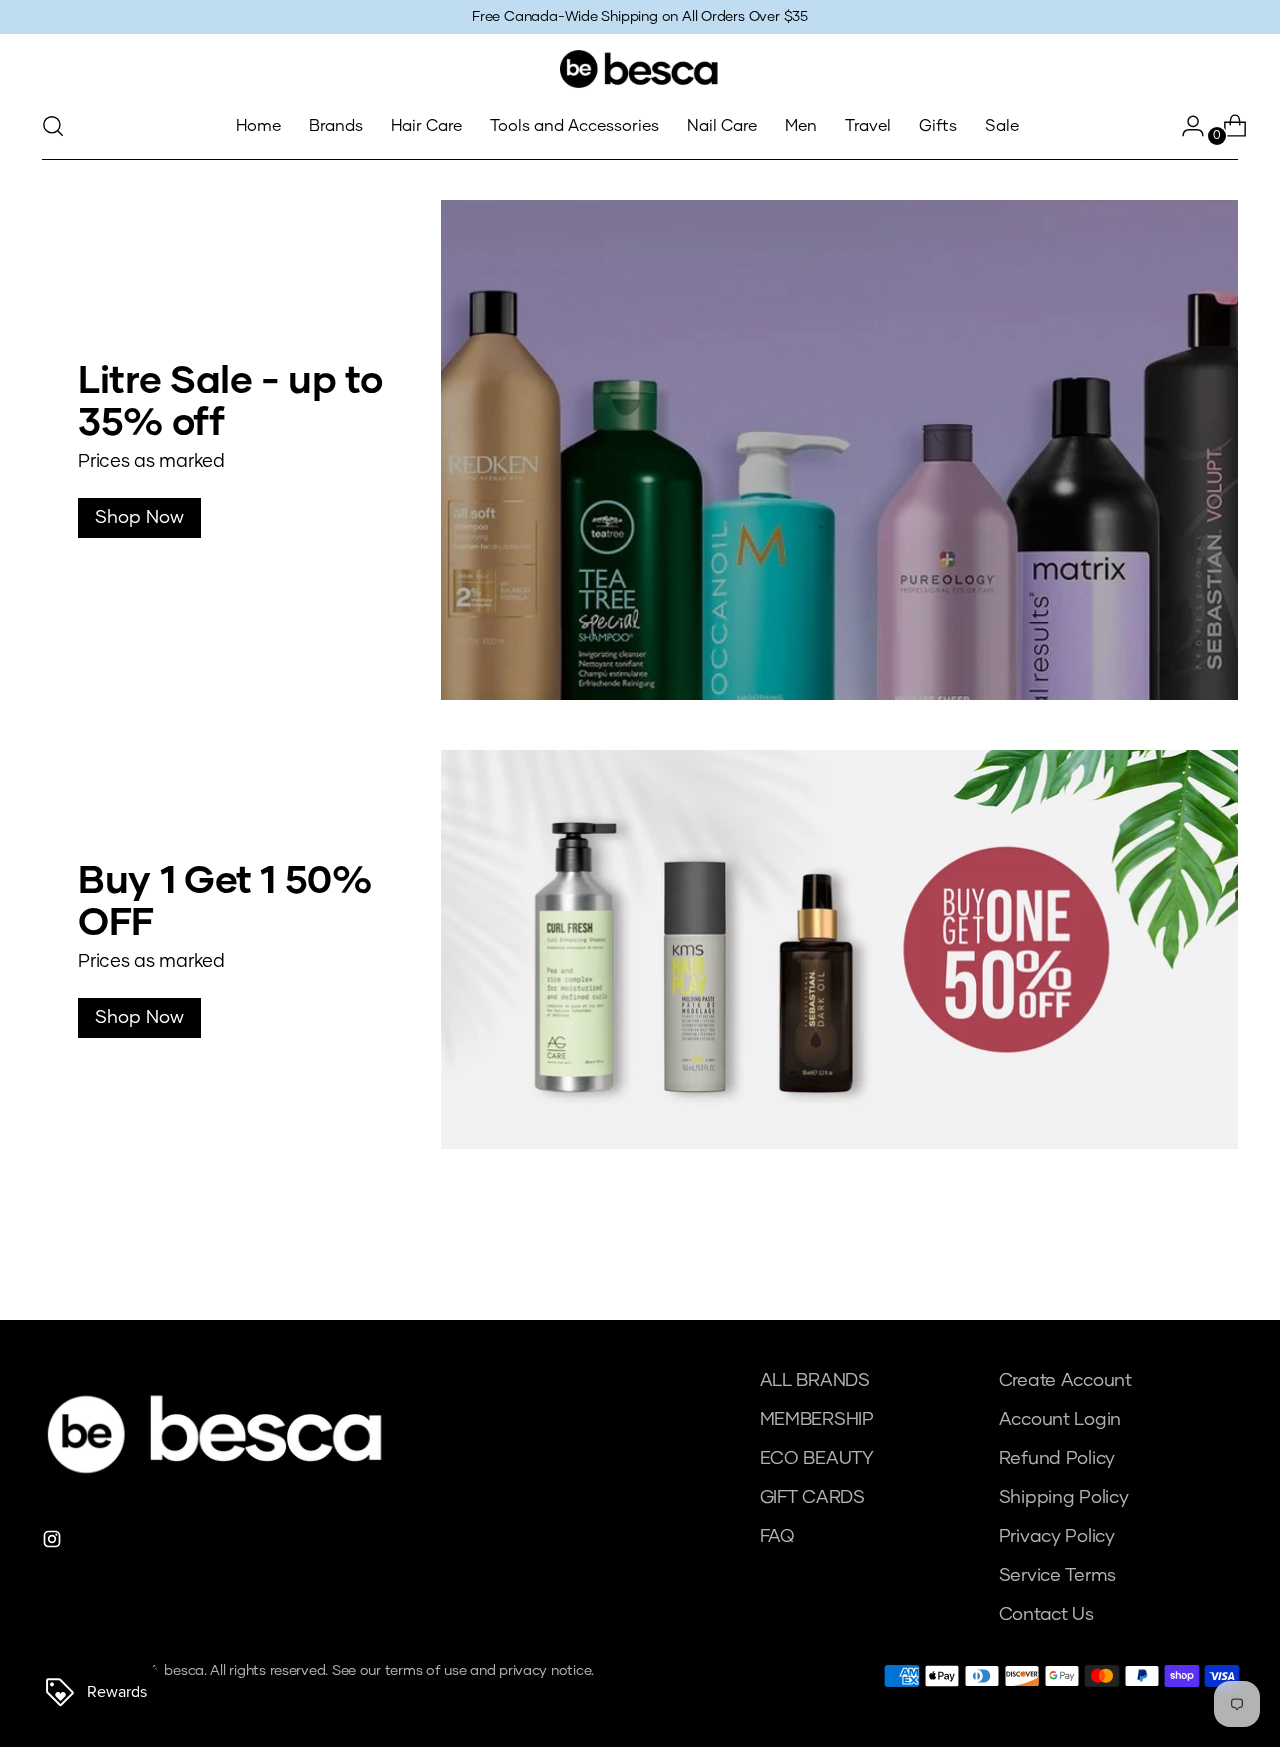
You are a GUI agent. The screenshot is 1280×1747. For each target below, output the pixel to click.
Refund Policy (1057, 1459)
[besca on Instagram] (54, 1543)
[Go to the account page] (1185, 126)
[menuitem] (258, 126)
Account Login (1060, 1420)
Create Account (1065, 1381)
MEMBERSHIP (817, 1420)
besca (184, 1671)
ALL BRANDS (815, 1381)
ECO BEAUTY (817, 1459)
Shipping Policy (1064, 1498)
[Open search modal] (53, 126)
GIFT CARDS (812, 1498)
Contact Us (1046, 1615)
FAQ (777, 1537)
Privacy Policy (1057, 1537)
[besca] (640, 69)
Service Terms (1058, 1576)
